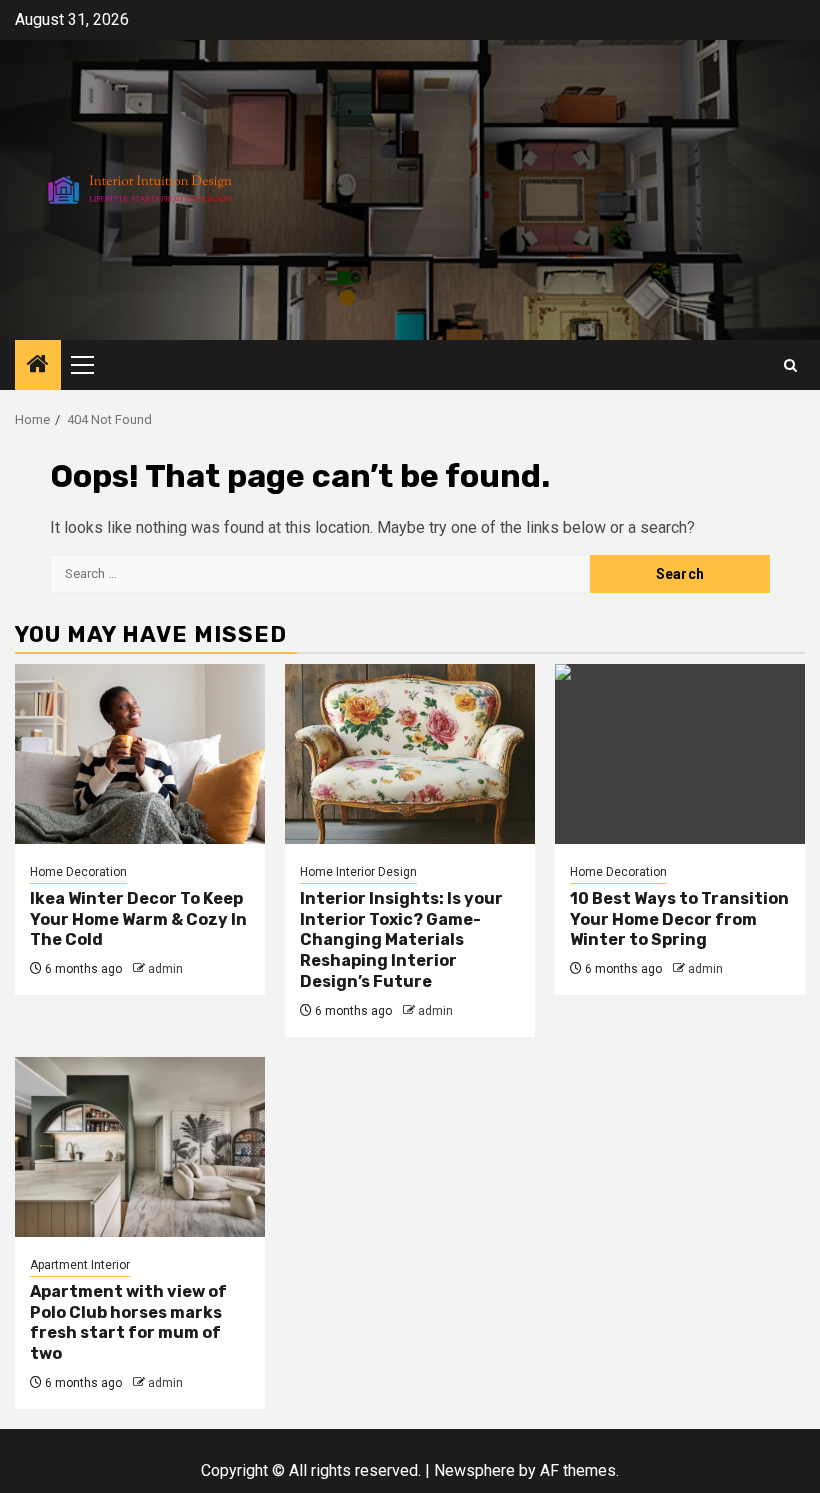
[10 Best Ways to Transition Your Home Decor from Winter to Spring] (680, 754)
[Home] (38, 366)
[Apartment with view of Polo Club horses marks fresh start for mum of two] (140, 1147)
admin (165, 969)
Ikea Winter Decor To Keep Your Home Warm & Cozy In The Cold (138, 919)
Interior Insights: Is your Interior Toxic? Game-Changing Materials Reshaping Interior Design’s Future (401, 940)
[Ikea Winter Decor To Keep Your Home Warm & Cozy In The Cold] (140, 754)
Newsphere (474, 1470)
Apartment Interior (80, 1265)
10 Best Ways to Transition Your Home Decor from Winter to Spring (679, 919)
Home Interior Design (358, 872)
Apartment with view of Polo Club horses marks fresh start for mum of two (128, 1322)
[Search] (790, 365)
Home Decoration (78, 872)
